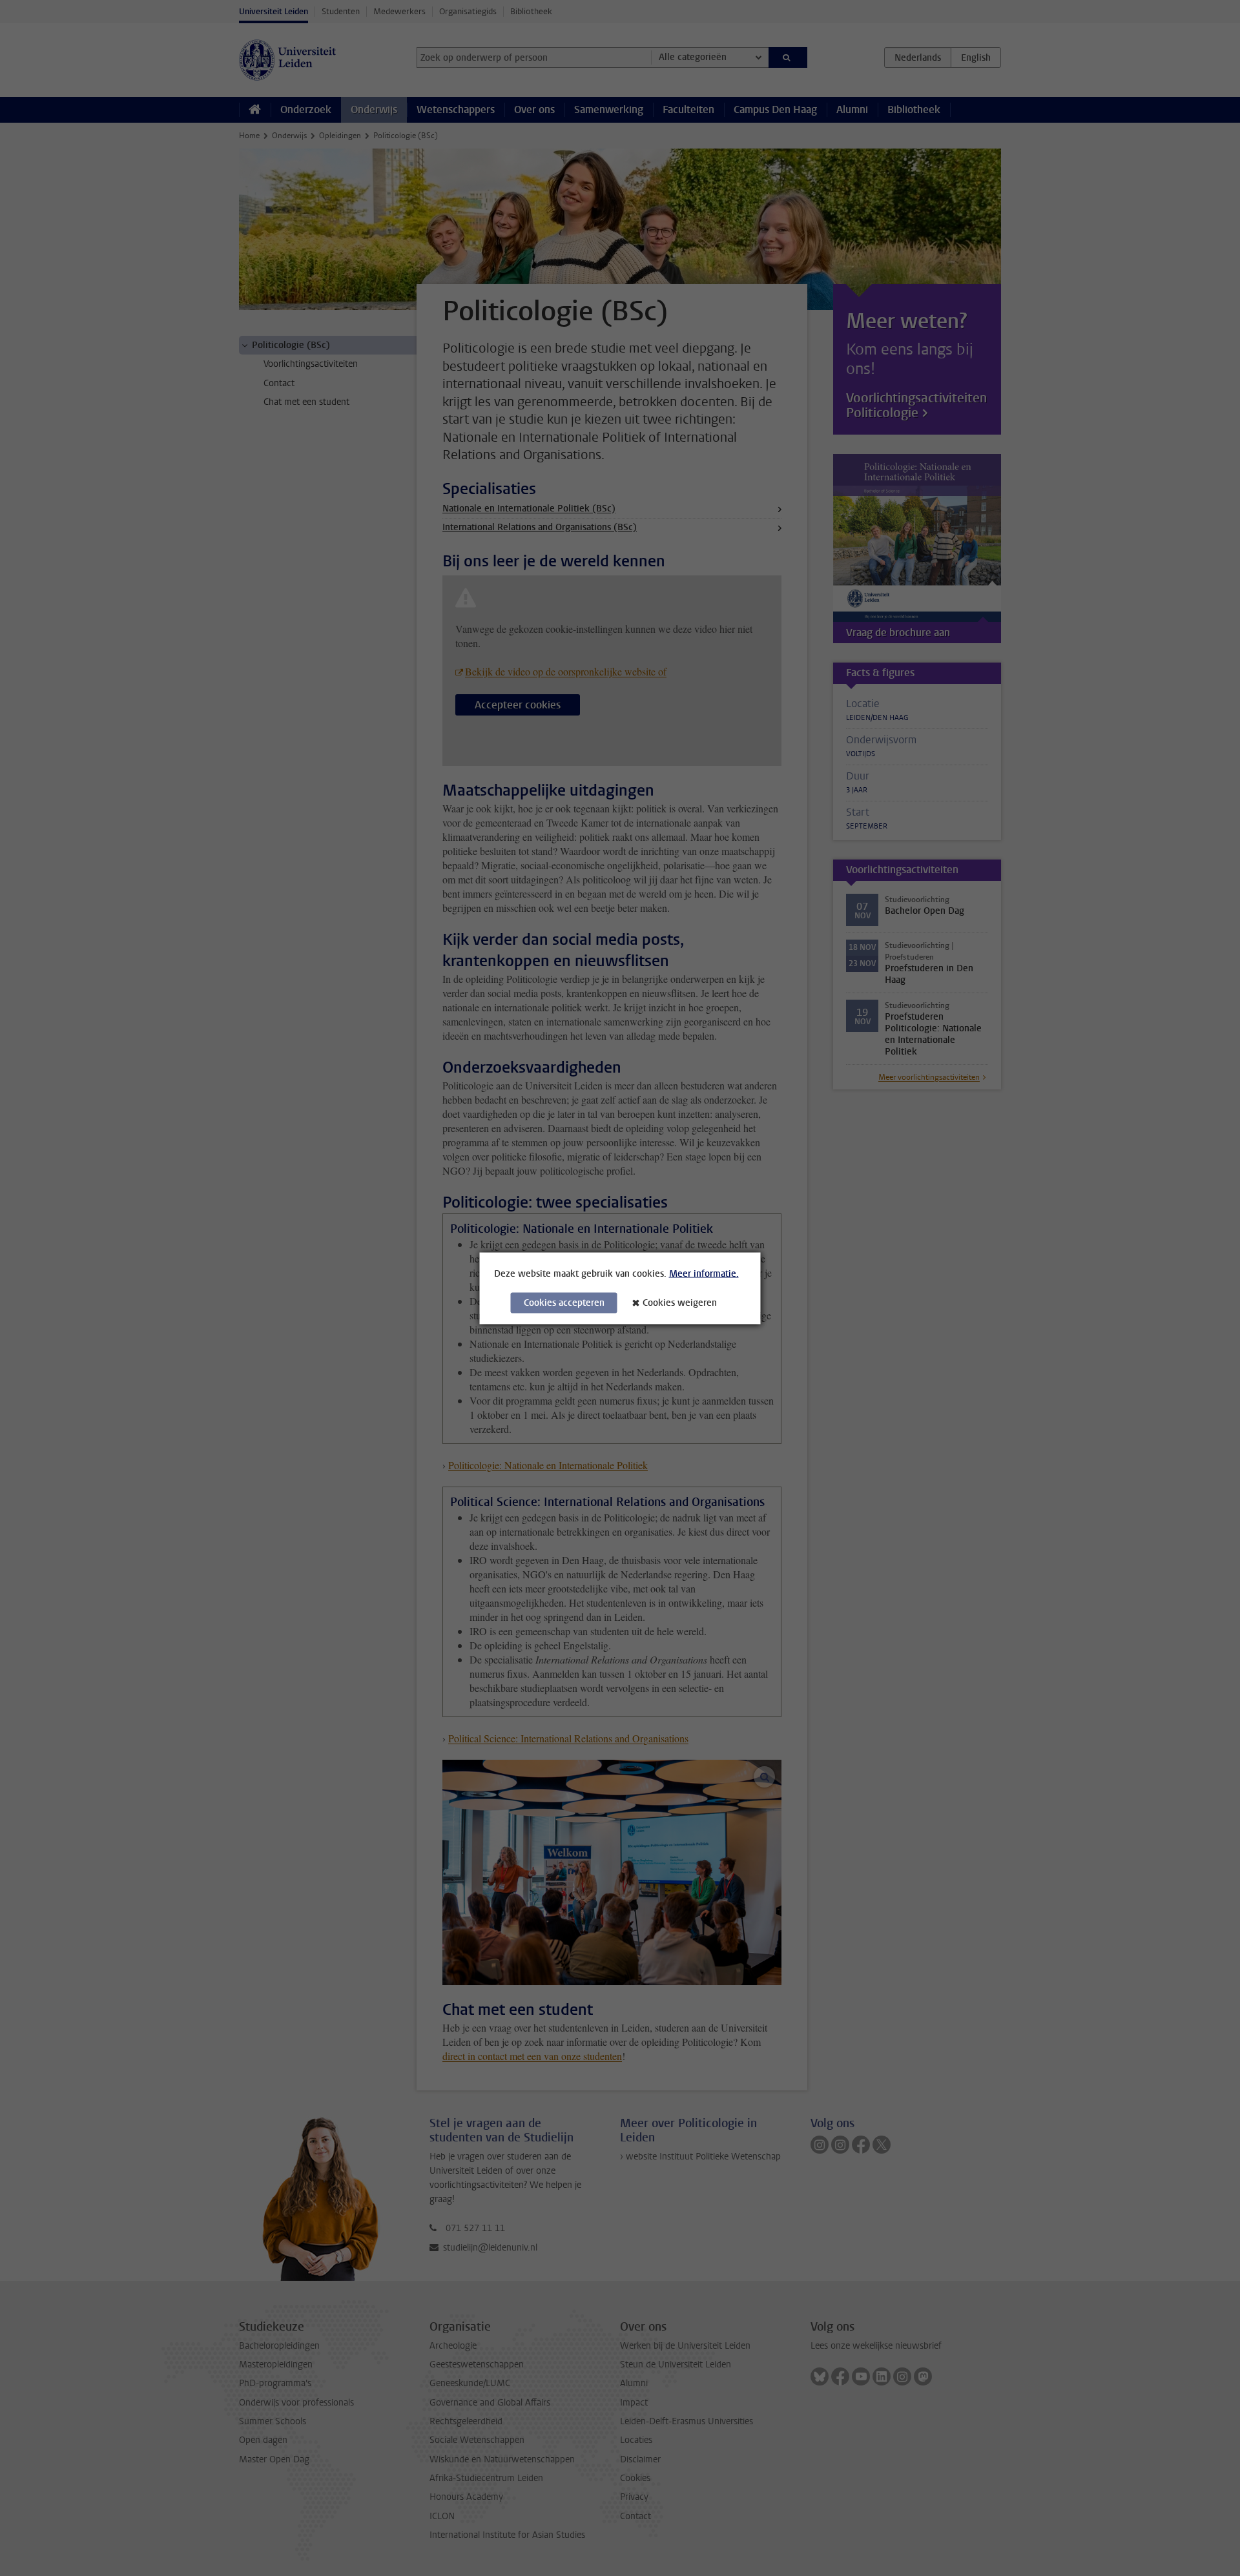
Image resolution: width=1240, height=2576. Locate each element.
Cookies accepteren (564, 1302)
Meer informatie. (704, 1273)
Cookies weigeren (680, 1302)
